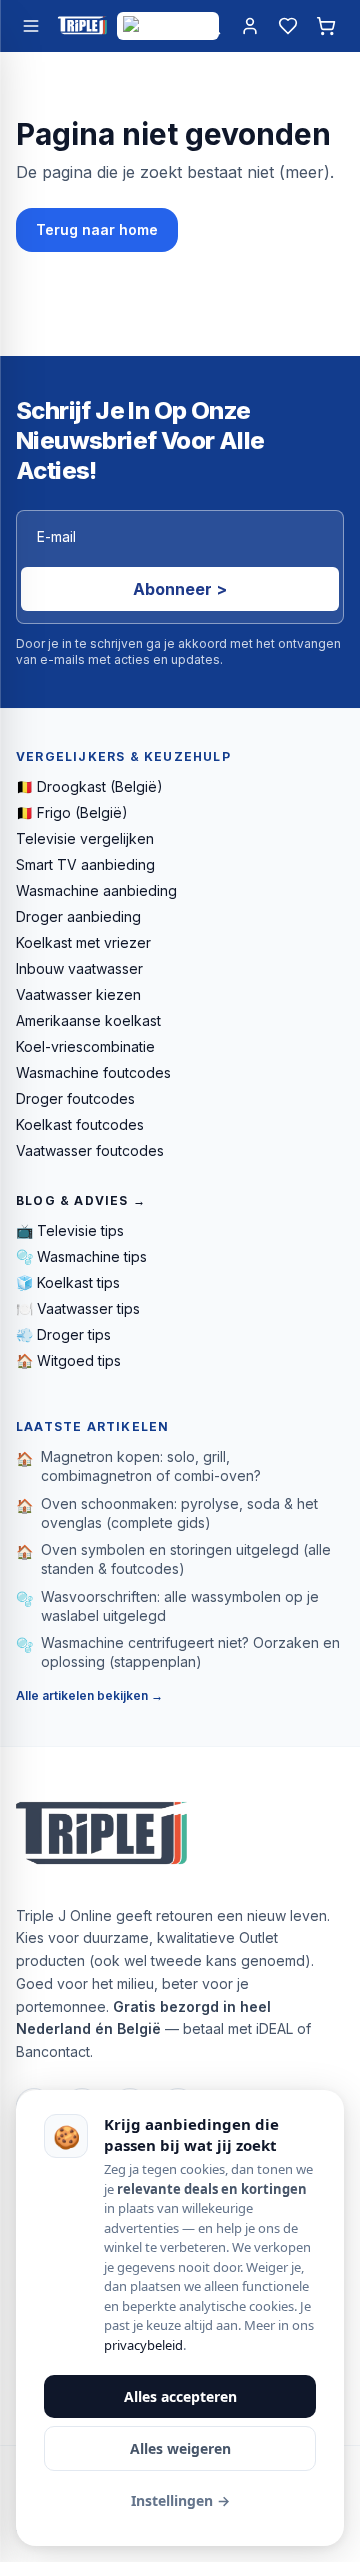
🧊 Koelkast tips (68, 1282)
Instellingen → (180, 2500)
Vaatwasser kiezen (78, 994)
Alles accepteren (180, 2396)
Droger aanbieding (78, 916)
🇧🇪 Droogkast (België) (89, 786)
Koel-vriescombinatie (85, 1046)
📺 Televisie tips (70, 1230)
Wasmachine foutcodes (93, 1072)
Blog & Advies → (81, 1200)
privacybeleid (143, 2345)
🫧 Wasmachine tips (81, 1256)
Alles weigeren (180, 2448)
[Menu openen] (31, 26)
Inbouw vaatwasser (79, 968)
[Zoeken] (212, 26)
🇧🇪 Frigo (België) (72, 812)
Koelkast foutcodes (80, 1124)
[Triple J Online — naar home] (82, 26)
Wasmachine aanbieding (96, 890)
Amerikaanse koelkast (88, 1020)
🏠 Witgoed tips (68, 1360)
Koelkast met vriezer (83, 942)
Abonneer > (180, 589)
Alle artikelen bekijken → (89, 1695)
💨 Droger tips (63, 1334)
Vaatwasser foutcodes (90, 1150)
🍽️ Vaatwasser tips (78, 1308)
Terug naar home (97, 229)
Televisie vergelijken (85, 838)
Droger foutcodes (75, 1098)
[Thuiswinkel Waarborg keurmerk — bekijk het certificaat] (168, 26)
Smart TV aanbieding (85, 864)
